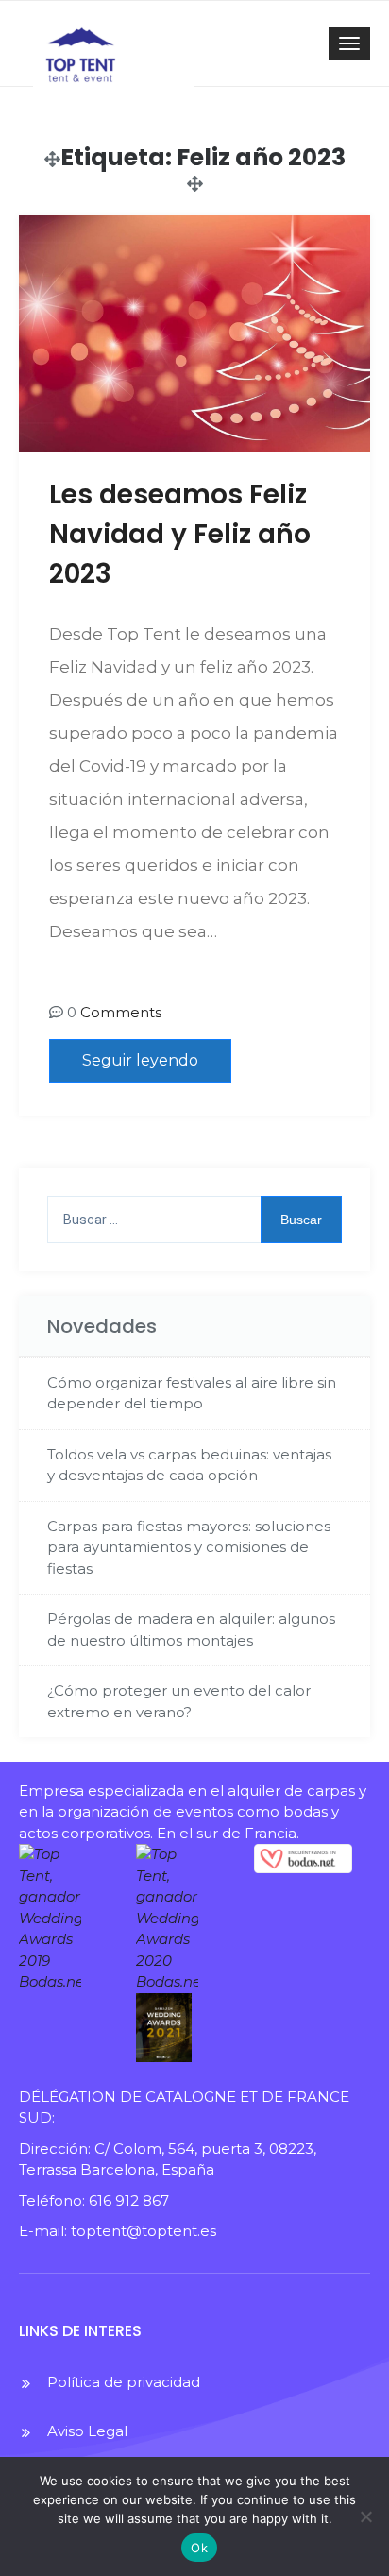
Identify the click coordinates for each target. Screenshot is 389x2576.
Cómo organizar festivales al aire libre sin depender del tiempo (192, 1393)
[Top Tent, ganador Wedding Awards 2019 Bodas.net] (68, 1919)
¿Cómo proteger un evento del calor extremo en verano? (179, 1701)
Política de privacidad (124, 2382)
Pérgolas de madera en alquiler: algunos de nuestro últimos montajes (191, 1629)
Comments (121, 1012)
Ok (199, 2548)
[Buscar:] (194, 1220)
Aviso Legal (87, 2431)
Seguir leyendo (140, 1060)
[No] (365, 2516)
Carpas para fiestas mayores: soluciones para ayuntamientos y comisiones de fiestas (189, 1547)
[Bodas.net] (303, 1859)
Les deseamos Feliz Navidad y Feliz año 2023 (180, 534)
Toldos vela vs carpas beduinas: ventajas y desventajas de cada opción (189, 1465)
